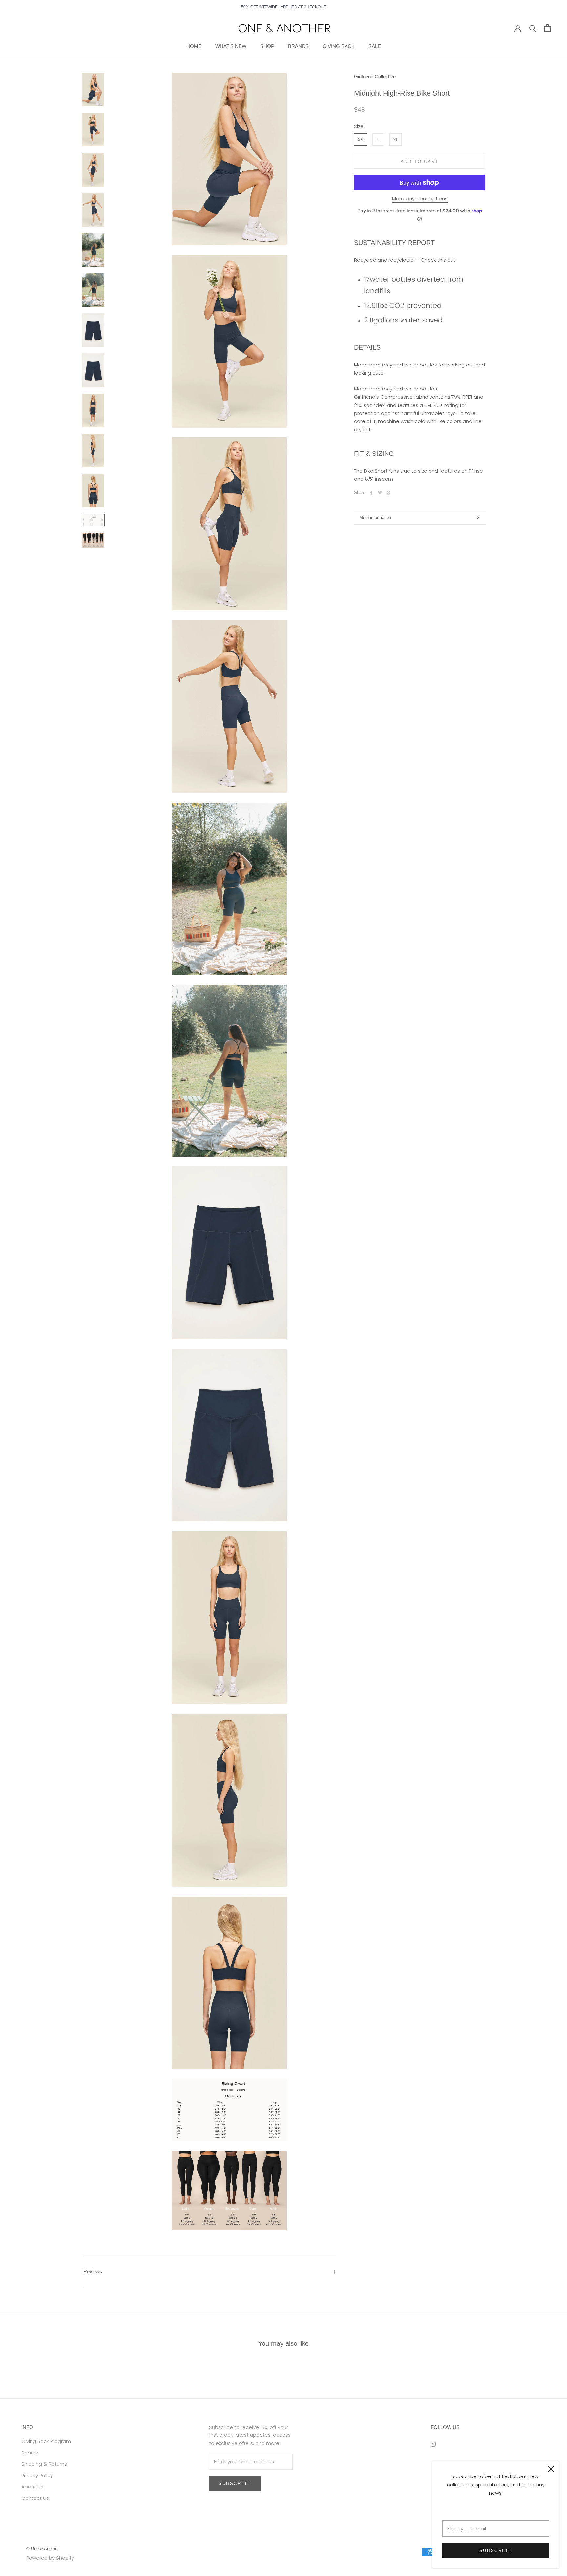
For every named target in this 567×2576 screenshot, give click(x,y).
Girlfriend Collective (375, 76)
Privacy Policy (37, 2475)
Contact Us (35, 2498)
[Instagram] (433, 2444)
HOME (194, 46)
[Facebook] (371, 493)
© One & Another (42, 2549)
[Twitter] (380, 493)
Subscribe (496, 2551)
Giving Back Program (46, 2441)
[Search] (533, 28)
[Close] (551, 2469)
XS (361, 139)
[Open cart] (547, 28)
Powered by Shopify (50, 2558)
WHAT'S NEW (231, 46)
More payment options (420, 199)
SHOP (267, 46)
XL (396, 139)
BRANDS (298, 46)
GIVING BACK (339, 46)
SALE (375, 46)
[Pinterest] (388, 493)
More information (375, 517)
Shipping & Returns (44, 2464)
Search (30, 2453)
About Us (32, 2487)
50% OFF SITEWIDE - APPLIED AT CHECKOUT (283, 7)
